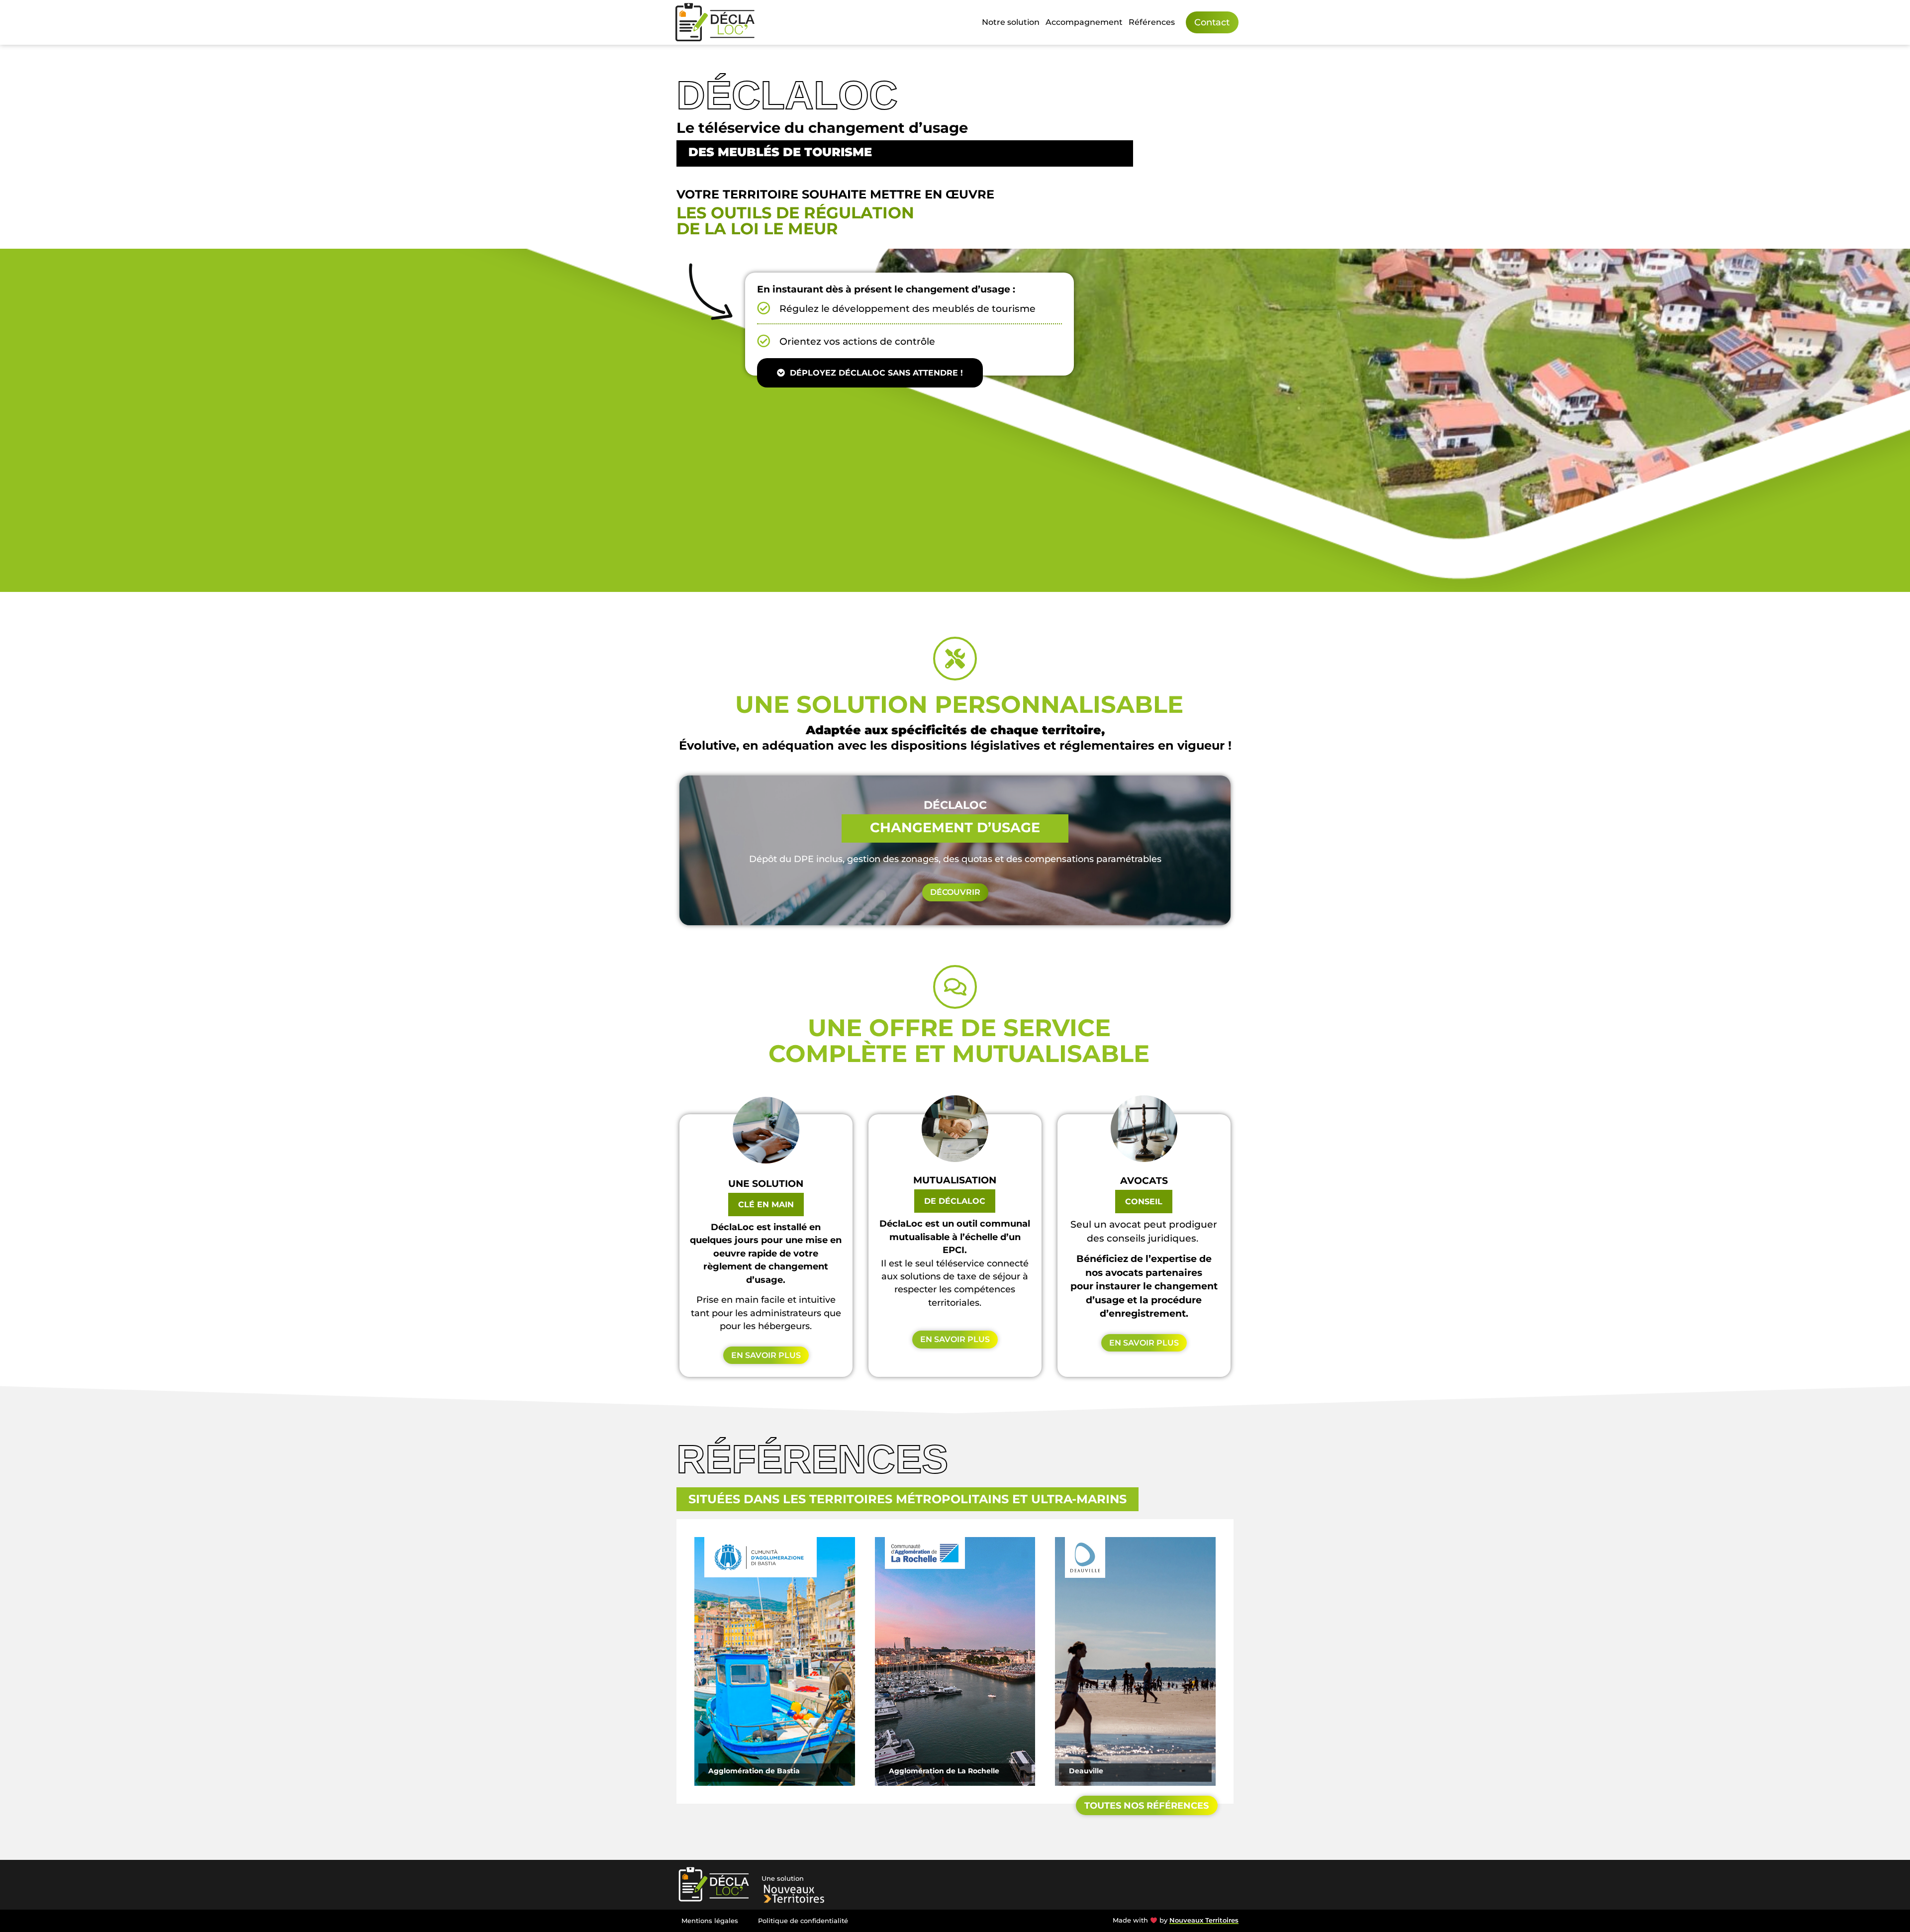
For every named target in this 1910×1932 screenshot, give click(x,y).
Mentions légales (710, 1921)
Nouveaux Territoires (1204, 1920)
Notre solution (1011, 22)
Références (1152, 22)
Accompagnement (1084, 22)
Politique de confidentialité (803, 1921)
